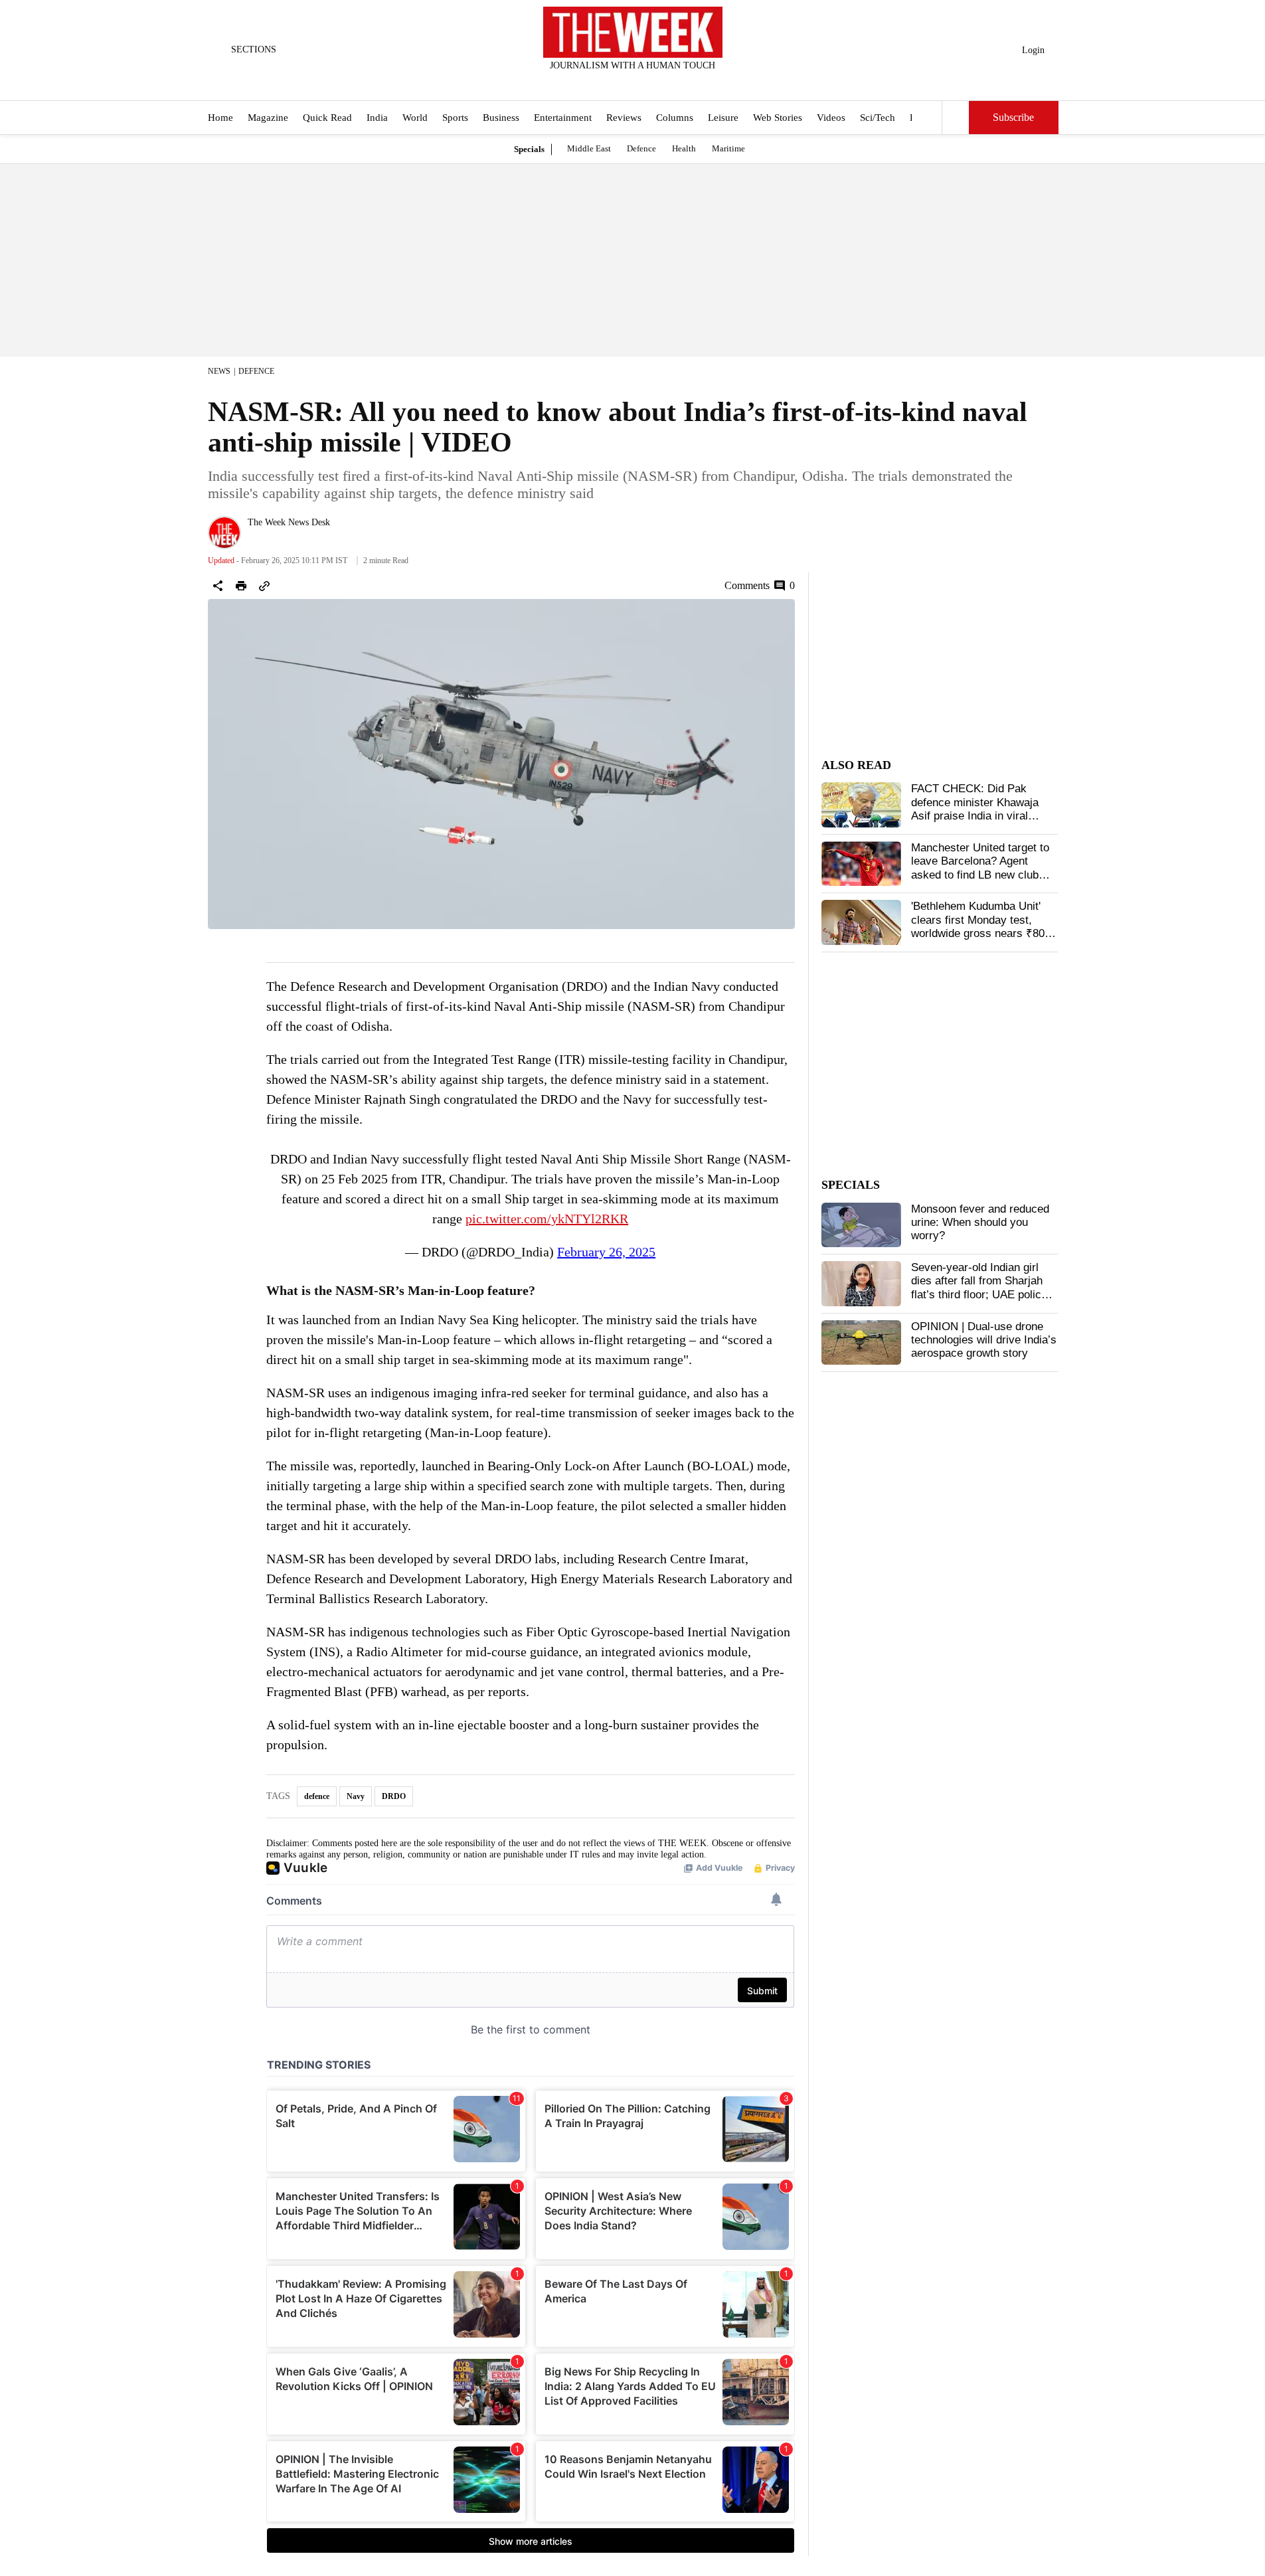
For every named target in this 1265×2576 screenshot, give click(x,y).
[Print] (241, 586)
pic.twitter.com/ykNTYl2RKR (547, 1219)
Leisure (723, 118)
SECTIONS (254, 49)
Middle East (589, 148)
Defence (641, 148)
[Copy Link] (264, 586)
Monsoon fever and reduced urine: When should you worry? (980, 1223)
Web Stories (778, 118)
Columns (675, 118)
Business (501, 118)
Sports (455, 118)
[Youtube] (643, 83)
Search (956, 118)
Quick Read (327, 118)
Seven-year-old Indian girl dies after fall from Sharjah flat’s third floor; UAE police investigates (979, 1288)
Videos (831, 118)
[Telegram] (687, 83)
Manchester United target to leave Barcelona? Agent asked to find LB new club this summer (980, 868)
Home (220, 118)
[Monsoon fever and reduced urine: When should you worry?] (861, 1225)
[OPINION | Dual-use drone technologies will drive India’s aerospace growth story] (861, 1343)
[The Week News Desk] (224, 533)
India (377, 118)
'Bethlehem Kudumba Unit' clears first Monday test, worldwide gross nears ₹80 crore (978, 926)
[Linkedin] (665, 83)
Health (684, 148)
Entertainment (563, 118)
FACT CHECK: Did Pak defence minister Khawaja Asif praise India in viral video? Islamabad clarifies (976, 809)
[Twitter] (600, 83)
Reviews (624, 118)
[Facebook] (578, 83)
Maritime (728, 148)
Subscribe (1013, 118)
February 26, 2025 (606, 1252)
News (219, 371)
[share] (218, 586)
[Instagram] (622, 83)
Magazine (268, 118)
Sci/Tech (878, 118)
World (415, 118)
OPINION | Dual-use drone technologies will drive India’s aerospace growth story (984, 1340)
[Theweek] (633, 32)
